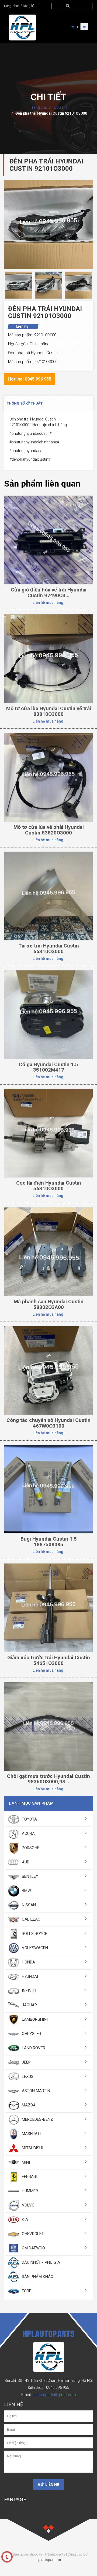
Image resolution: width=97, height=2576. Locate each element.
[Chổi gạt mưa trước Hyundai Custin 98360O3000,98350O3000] (48, 1726)
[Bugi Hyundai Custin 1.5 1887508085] (48, 1489)
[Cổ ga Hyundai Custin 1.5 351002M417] (48, 1014)
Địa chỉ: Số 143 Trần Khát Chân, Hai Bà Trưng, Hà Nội (49, 2380)
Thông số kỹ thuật (25, 403)
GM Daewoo (33, 2248)
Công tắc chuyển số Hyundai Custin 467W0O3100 (48, 1423)
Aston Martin (35, 2091)
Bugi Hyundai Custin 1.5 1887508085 (49, 1542)
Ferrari (29, 2177)
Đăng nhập (12, 6)
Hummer (29, 2191)
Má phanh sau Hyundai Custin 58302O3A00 (49, 1304)
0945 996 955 (58, 2387)
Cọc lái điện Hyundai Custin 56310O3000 (49, 1186)
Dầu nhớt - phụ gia (40, 2262)
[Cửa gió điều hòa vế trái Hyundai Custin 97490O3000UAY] (48, 540)
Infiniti (28, 1991)
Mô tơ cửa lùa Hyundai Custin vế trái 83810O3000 (49, 711)
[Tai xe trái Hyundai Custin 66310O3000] (48, 896)
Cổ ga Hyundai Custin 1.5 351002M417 (48, 1067)
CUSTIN (60, 107)
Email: (49, 2395)
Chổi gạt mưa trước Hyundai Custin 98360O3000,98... (48, 1779)
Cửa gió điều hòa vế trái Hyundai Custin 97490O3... (49, 593)
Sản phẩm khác (37, 2277)
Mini (25, 2162)
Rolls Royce (34, 1934)
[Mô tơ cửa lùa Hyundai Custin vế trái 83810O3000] (48, 658)
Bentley (30, 1876)
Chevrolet (32, 2234)
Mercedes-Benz (37, 2119)
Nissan (28, 1905)
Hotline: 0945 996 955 (30, 379)
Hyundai (29, 1976)
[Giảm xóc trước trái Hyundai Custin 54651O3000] (48, 1607)
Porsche (30, 1848)
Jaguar (29, 2005)
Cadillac (31, 1919)
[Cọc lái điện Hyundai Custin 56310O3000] (48, 1133)
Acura (28, 1833)
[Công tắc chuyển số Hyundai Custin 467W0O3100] (48, 1370)
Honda (28, 1962)
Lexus (27, 2076)
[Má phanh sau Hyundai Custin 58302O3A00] (48, 1251)
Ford (26, 2291)
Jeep (26, 2062)
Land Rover (33, 2048)
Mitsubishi (32, 2148)
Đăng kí (28, 6)
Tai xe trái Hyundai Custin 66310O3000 (49, 949)
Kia (24, 2219)
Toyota (29, 1819)
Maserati (31, 2134)
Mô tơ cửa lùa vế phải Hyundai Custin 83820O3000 (49, 830)
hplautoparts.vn (49, 2560)
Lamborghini (34, 2019)
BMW (26, 1891)
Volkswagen (34, 1948)
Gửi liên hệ (48, 2485)
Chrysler (31, 2034)
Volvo (28, 2205)
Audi (26, 1862)
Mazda (28, 2105)
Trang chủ (39, 107)
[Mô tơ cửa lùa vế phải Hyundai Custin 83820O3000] (48, 777)
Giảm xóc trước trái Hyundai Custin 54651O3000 (49, 1660)
